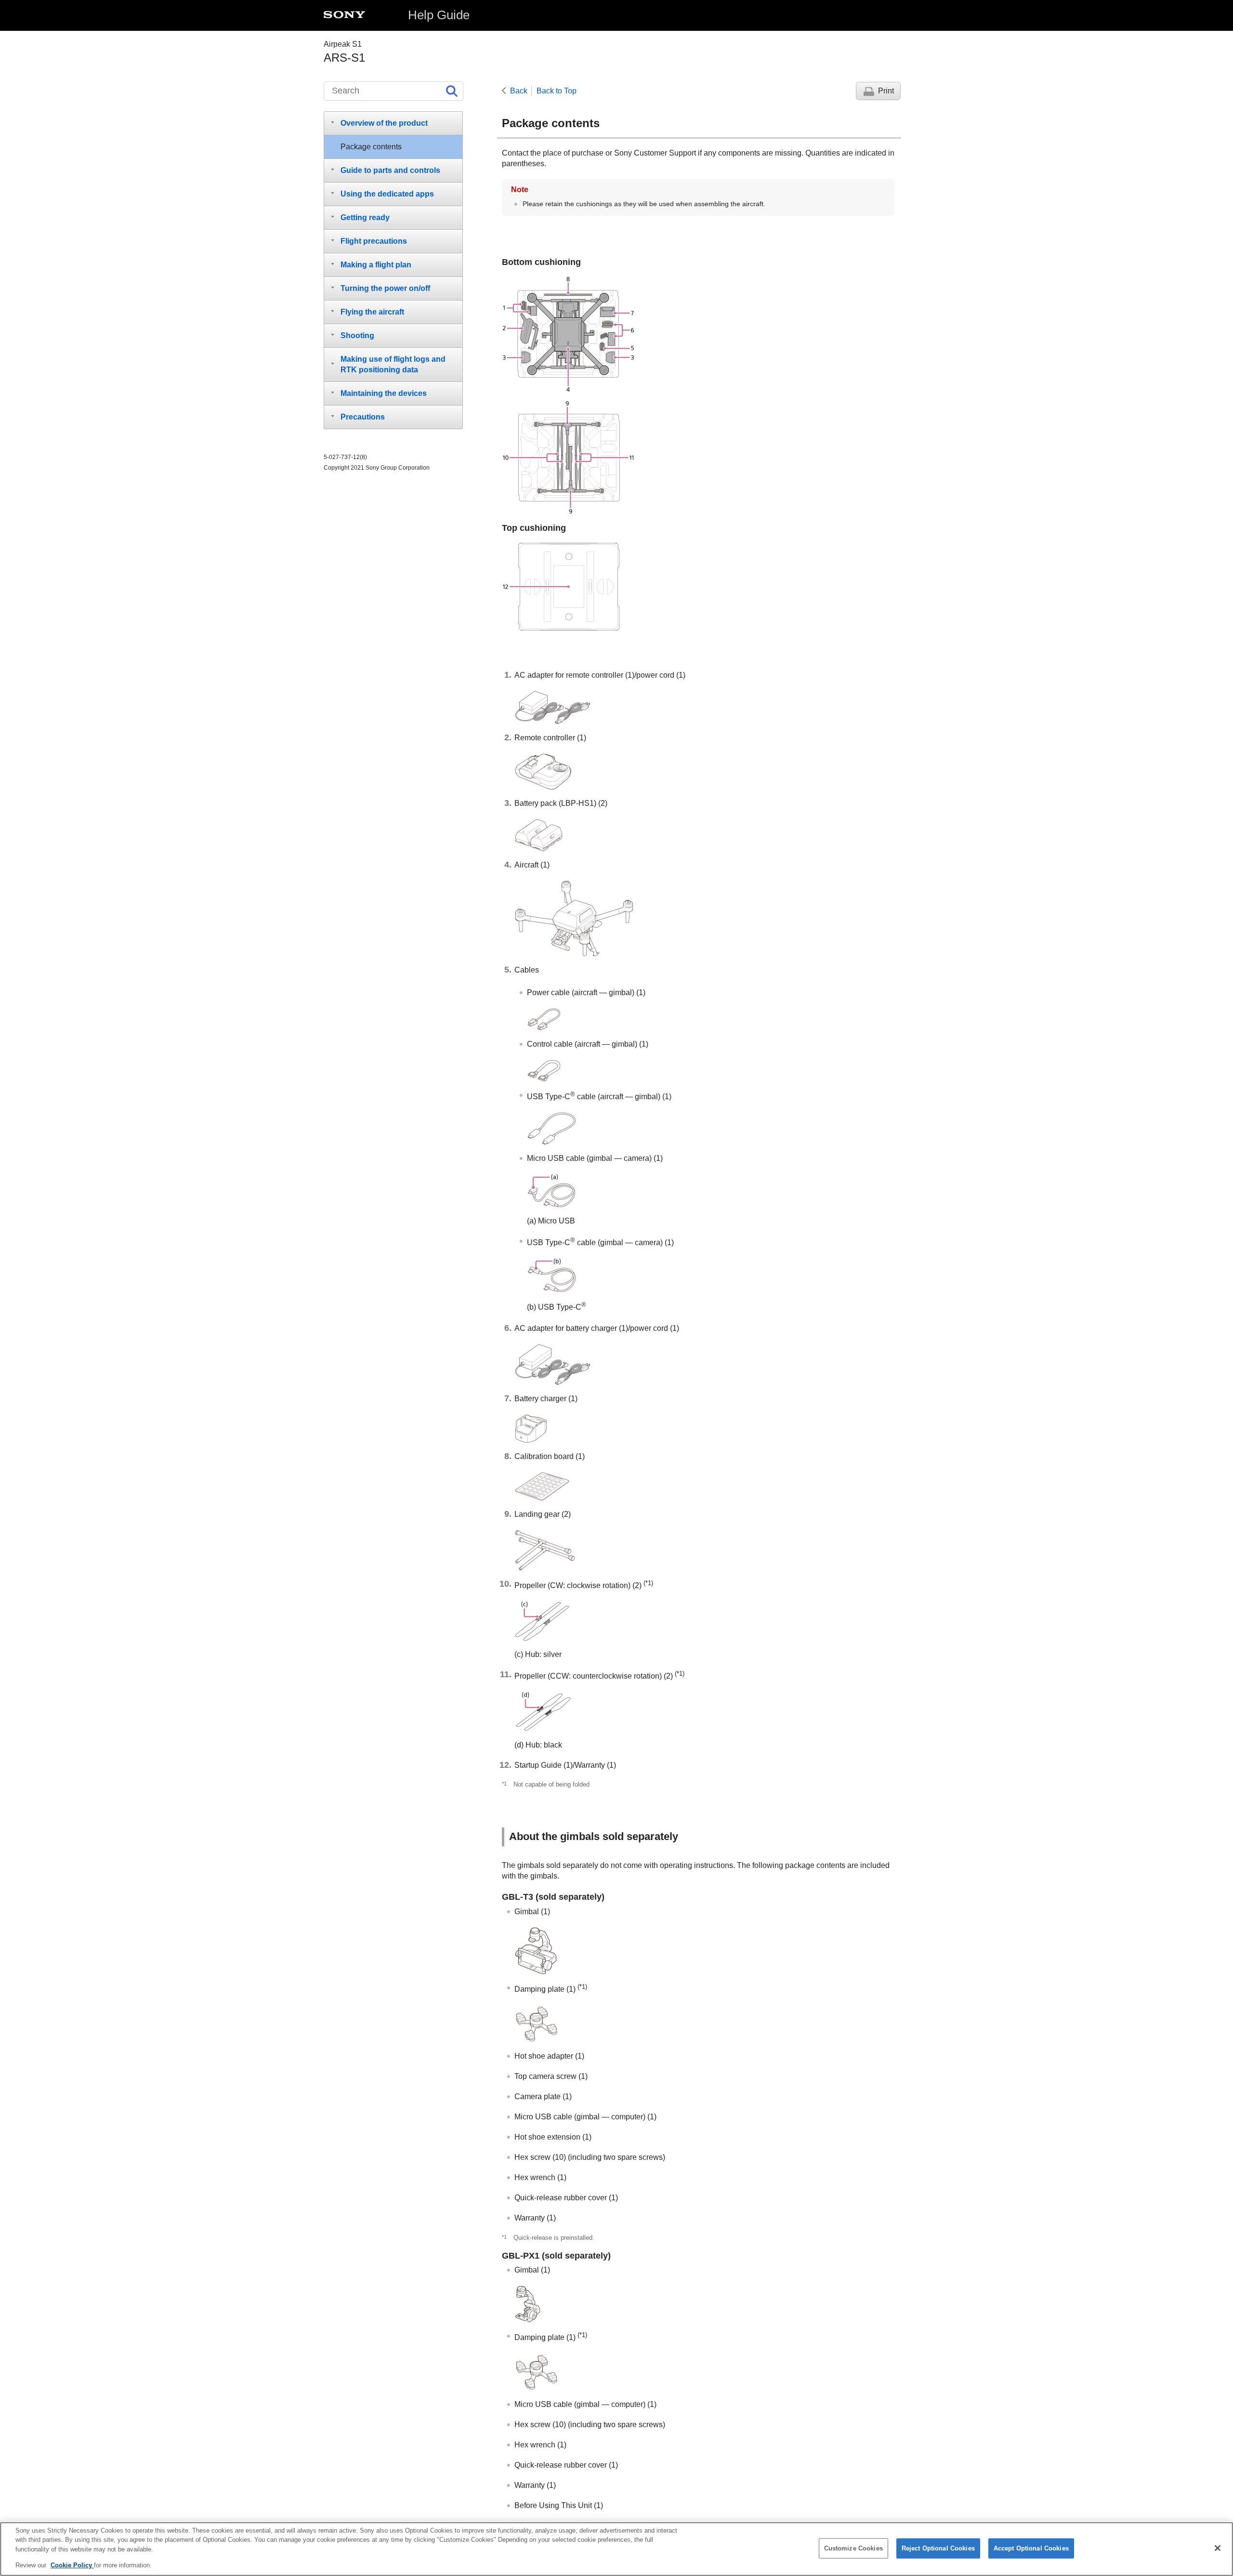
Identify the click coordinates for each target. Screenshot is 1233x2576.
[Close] (1218, 2548)
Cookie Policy (72, 2565)
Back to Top (557, 91)
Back (519, 91)
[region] (616, 2549)
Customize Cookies (853, 2548)
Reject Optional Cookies (938, 2548)
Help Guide (439, 15)
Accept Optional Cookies (1031, 2548)
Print (886, 91)
